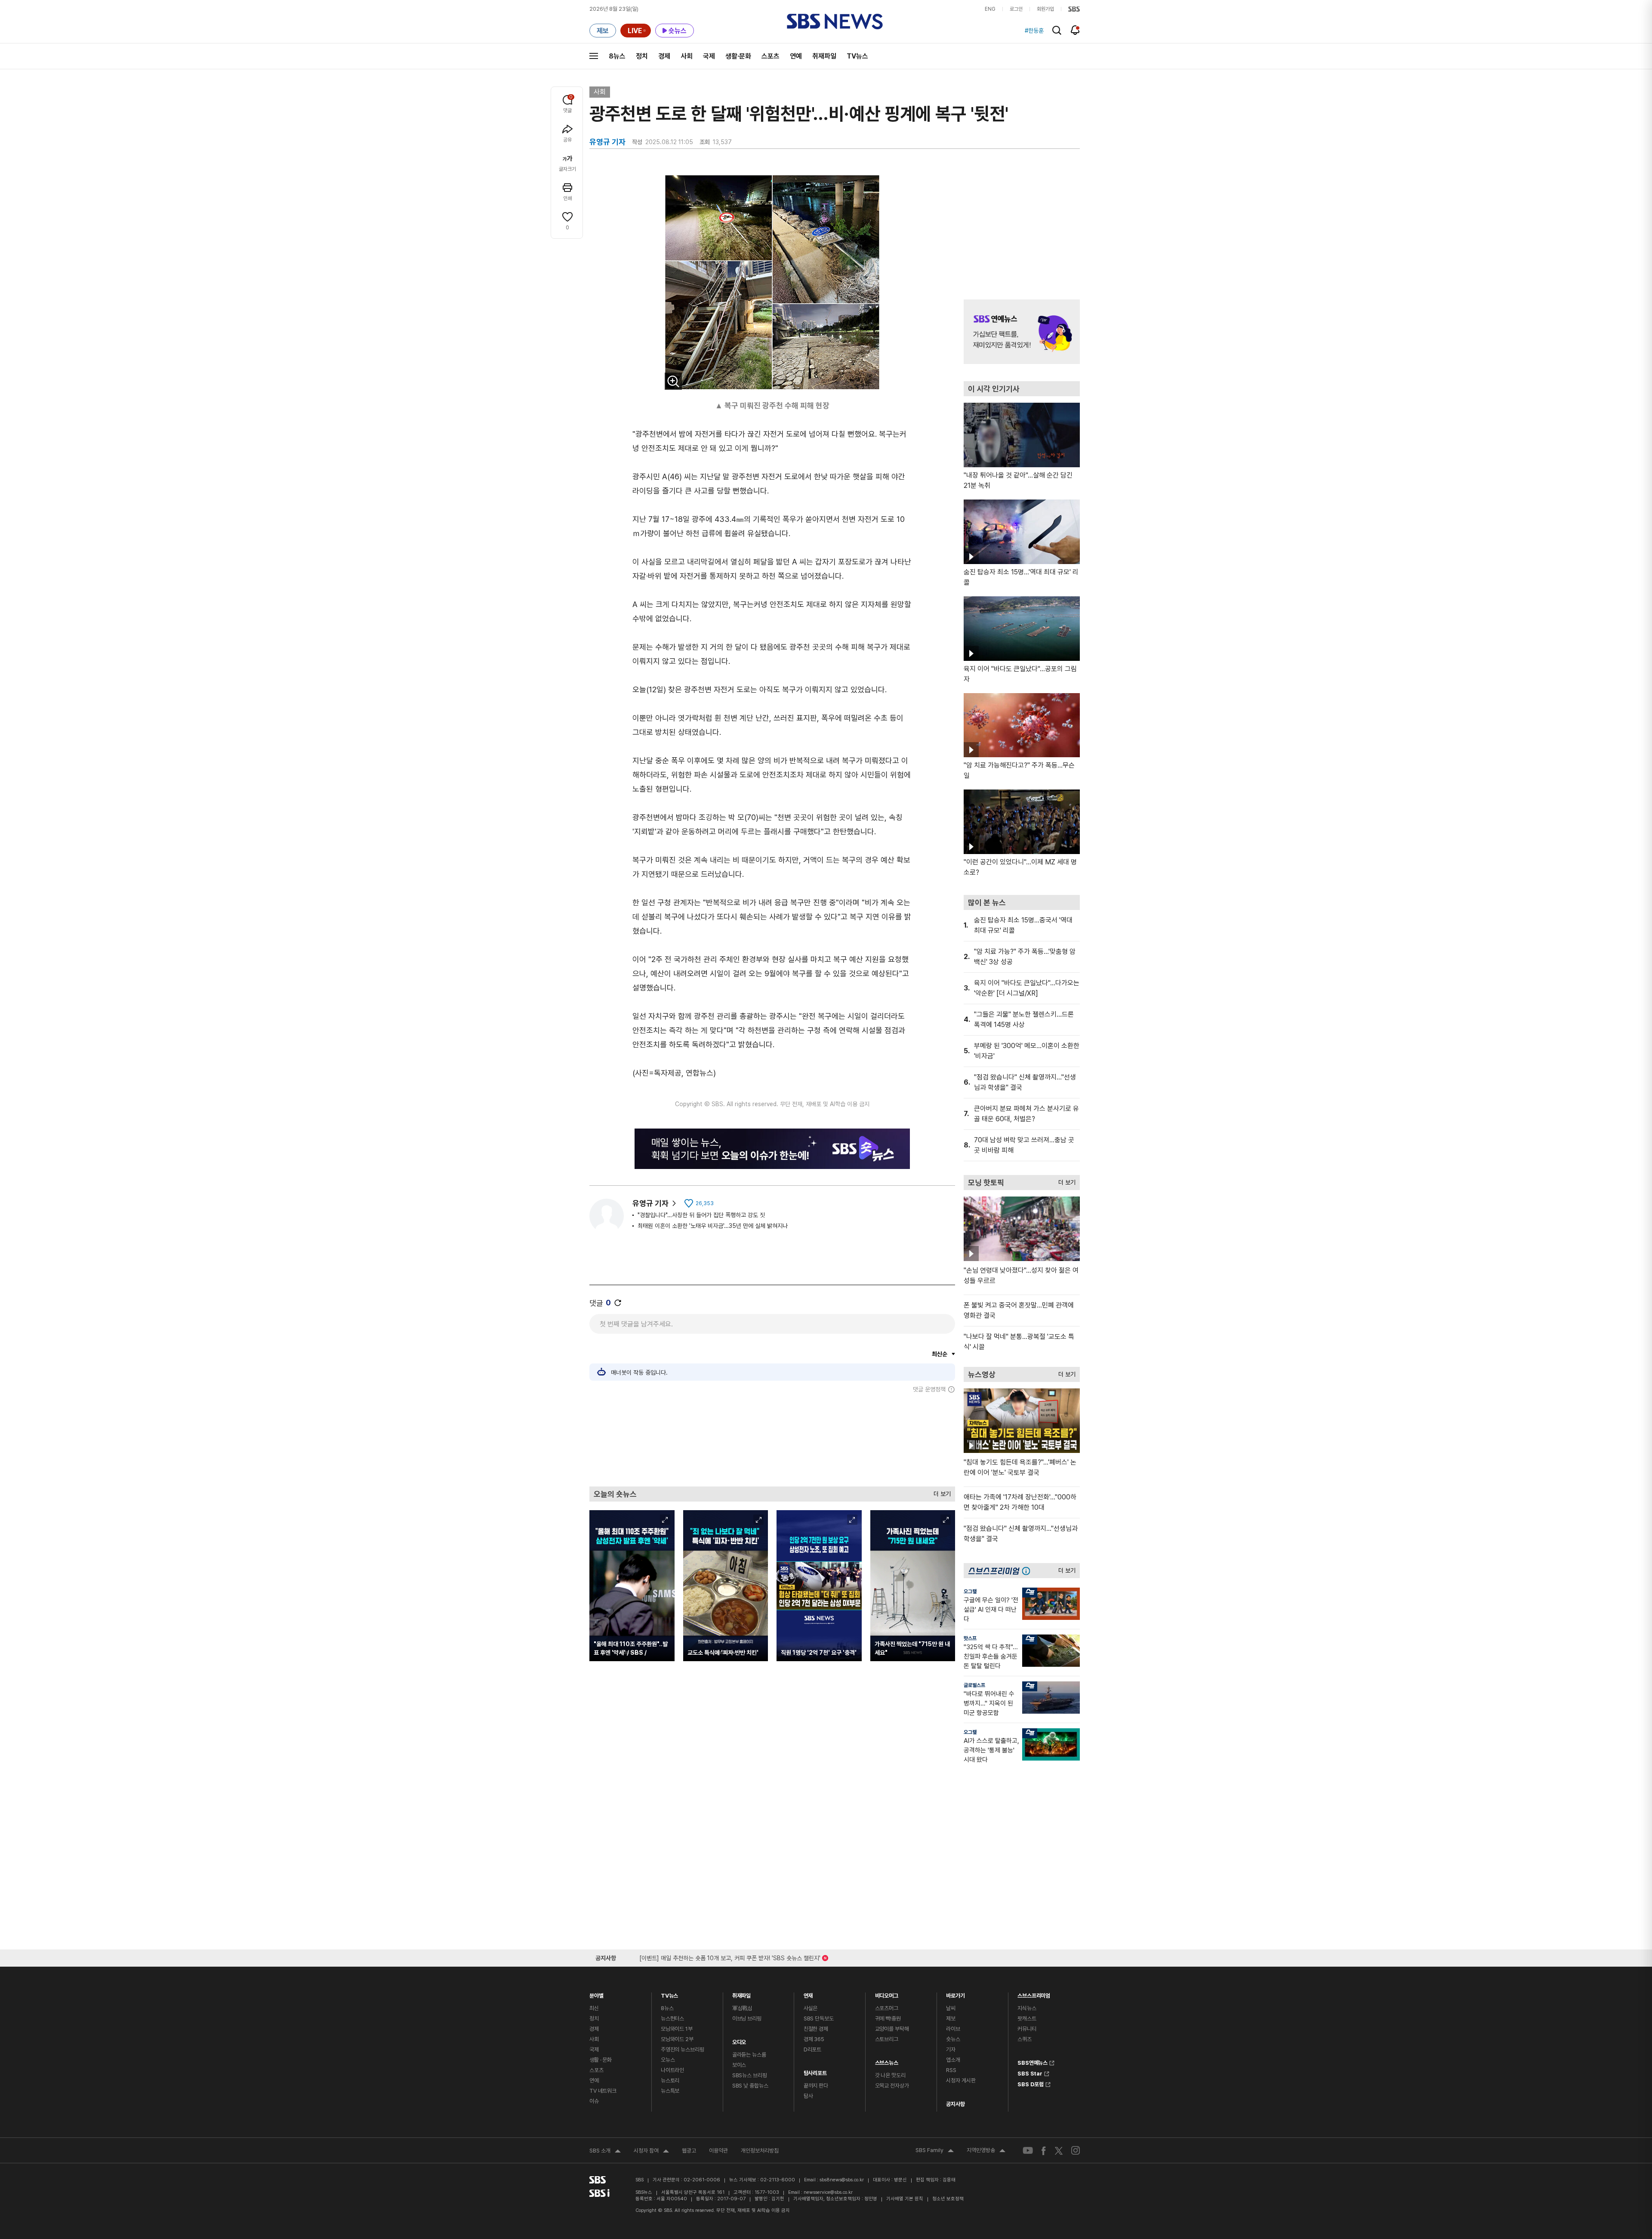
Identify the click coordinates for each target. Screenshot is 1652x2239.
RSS (951, 2070)
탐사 (808, 2096)
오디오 (739, 2040)
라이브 (953, 2029)
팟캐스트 (1027, 2018)
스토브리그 (887, 2039)
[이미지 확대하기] (673, 381)
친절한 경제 (816, 2029)
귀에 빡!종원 (888, 2018)
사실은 (811, 2008)
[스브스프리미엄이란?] (1028, 1571)
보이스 (739, 2065)
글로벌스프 (974, 1685)
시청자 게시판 (961, 2080)
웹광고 (689, 2151)
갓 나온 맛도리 (890, 2075)
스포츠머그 (887, 2008)
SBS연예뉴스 (1032, 2062)
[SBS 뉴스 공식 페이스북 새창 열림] (1044, 2151)
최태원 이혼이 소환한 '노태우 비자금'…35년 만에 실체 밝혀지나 (713, 1226)
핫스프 (970, 1638)
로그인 (1016, 9)
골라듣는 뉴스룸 (749, 2055)
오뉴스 (668, 2060)
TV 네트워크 (603, 2091)
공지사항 (955, 2104)
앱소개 (953, 2060)
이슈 (594, 2101)
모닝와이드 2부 (677, 2039)
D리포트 (812, 2049)
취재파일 (824, 56)
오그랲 (970, 1591)
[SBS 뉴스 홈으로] (835, 22)
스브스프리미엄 (1034, 1994)
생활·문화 (738, 56)
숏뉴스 (953, 2039)
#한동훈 (1034, 31)
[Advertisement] (772, 1440)
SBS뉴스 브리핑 (750, 2075)
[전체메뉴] (594, 56)
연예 (796, 56)
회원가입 (1045, 9)
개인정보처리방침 (760, 2151)
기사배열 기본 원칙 (905, 2199)
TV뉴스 (857, 56)
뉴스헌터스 (672, 2018)
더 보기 (940, 1492)
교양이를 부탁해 (892, 2029)
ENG (990, 9)
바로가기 (955, 1994)
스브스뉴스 (887, 2061)
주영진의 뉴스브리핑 (683, 2049)
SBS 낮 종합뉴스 (750, 2086)
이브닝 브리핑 (747, 2018)
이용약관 (718, 2151)
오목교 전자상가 (892, 2086)
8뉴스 (617, 56)
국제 (709, 56)
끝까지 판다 (816, 2086)
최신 (594, 2008)
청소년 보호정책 (948, 2199)
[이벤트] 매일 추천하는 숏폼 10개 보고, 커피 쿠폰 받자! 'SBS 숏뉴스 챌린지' (730, 1957)
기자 (951, 2049)
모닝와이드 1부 (677, 2029)
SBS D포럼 (1031, 2083)
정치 (642, 56)
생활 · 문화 (601, 2060)
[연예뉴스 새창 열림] (1022, 332)
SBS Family (935, 2151)
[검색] (1057, 30)
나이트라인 (672, 2070)
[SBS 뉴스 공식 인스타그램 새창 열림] (1076, 2150)
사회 (687, 56)
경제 (664, 56)
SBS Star (1030, 2072)
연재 (808, 1994)
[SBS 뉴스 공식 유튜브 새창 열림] (1028, 2151)
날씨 (951, 2008)
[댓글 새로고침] (618, 1303)
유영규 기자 (650, 1203)
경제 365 (814, 2039)
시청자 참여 (651, 2152)
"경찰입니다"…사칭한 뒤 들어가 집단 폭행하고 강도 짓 (701, 1215)
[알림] (1075, 30)
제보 (951, 2018)
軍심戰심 (742, 2008)
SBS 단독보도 (819, 2018)
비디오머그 (887, 1994)
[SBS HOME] (1074, 9)
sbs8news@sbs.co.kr (842, 2180)
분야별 (596, 1994)
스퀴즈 (1025, 2039)
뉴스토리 (670, 2080)
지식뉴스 (1027, 2008)
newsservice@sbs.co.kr (828, 2192)
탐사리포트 (815, 2071)
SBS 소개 (605, 2152)
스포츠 (771, 56)
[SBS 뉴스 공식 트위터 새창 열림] (1059, 2150)
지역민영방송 (986, 2151)
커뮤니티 (1027, 2029)
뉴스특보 (670, 2091)
